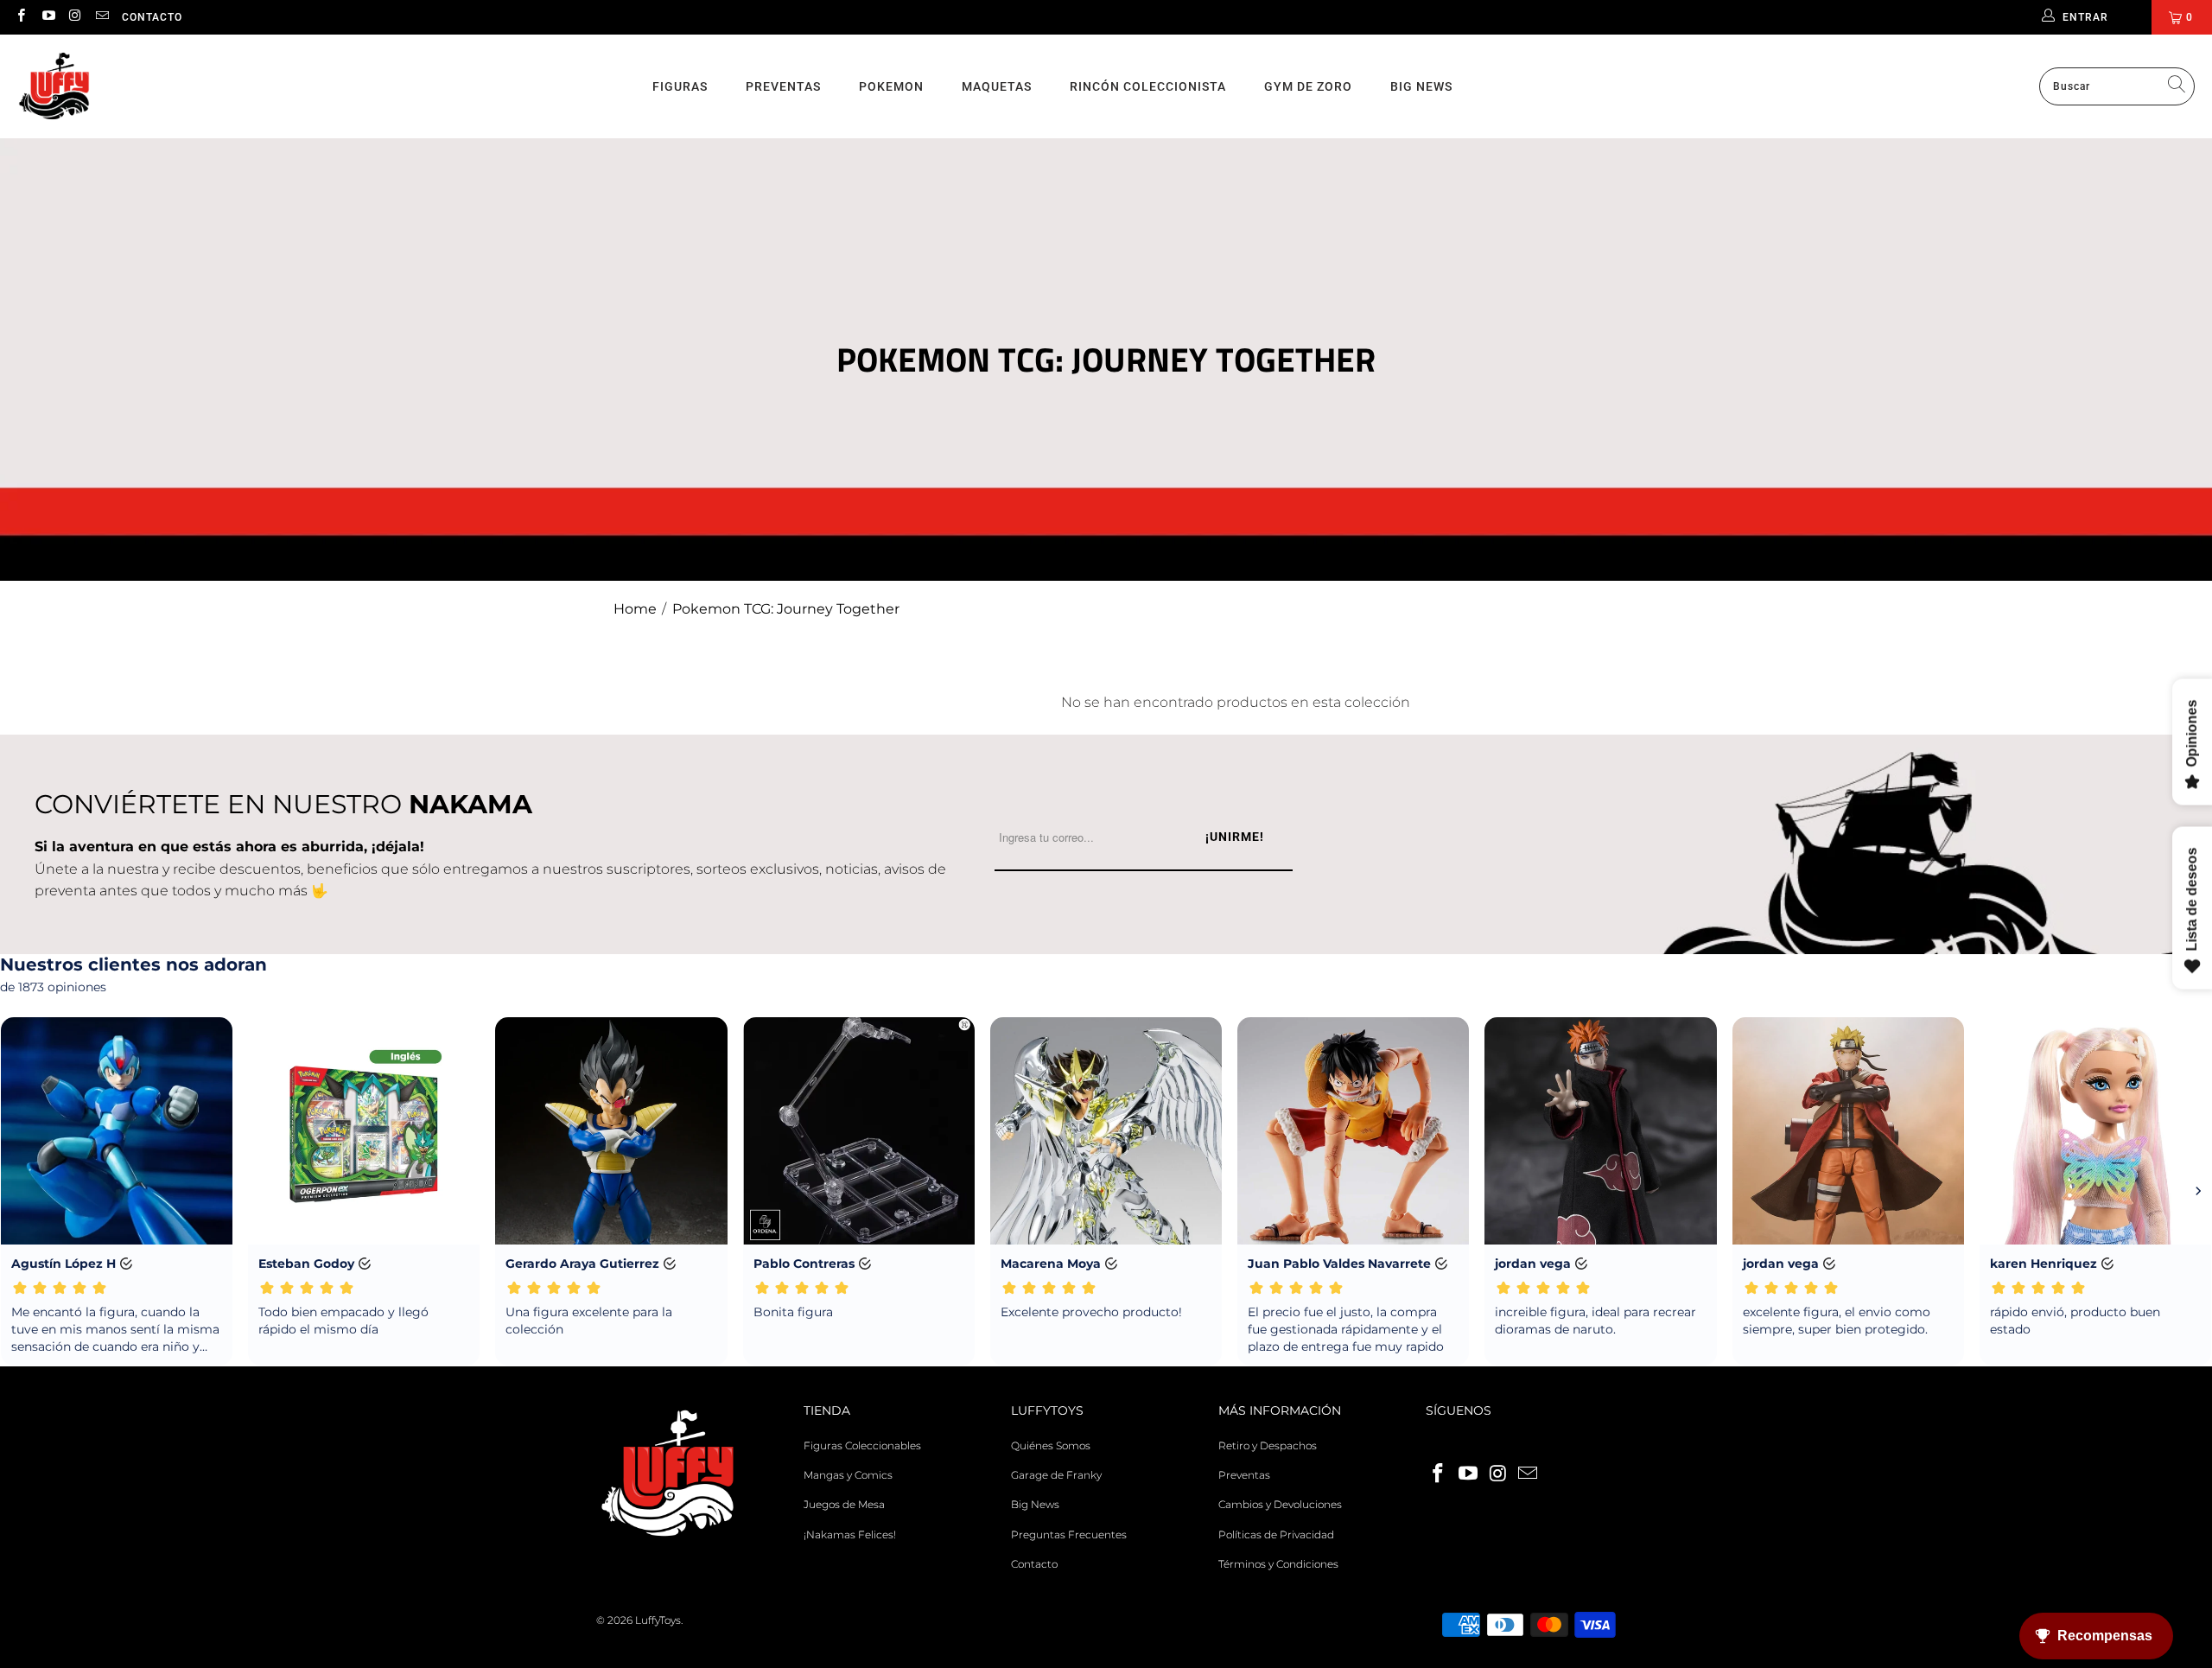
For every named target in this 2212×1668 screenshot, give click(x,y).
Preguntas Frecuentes (1069, 1534)
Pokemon (891, 86)
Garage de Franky (1056, 1475)
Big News (1421, 86)
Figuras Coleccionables (862, 1445)
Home (635, 609)
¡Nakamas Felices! (850, 1534)
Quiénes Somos (1051, 1445)
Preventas (783, 86)
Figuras (680, 86)
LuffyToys (658, 1620)
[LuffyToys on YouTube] (47, 17)
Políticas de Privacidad (1276, 1534)
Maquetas (997, 86)
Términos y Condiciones (1278, 1564)
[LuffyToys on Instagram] (75, 17)
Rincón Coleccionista (1148, 86)
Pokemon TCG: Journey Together (786, 609)
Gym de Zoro (1308, 86)
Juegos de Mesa (844, 1504)
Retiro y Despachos (1268, 1445)
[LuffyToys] (54, 87)
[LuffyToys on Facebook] (20, 17)
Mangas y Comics (848, 1475)
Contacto (152, 17)
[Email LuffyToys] (102, 17)
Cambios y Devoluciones (1280, 1504)
